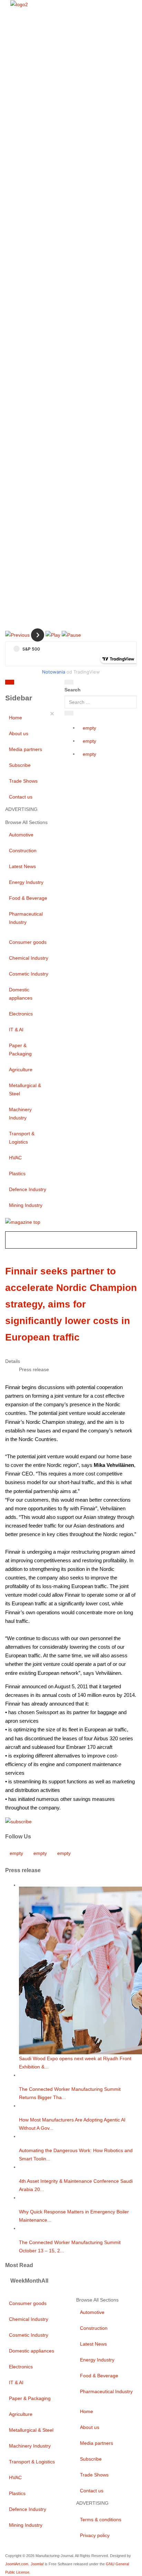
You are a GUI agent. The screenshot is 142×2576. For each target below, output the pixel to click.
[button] (17, 635)
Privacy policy (95, 2535)
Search (73, 690)
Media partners (26, 749)
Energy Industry (26, 882)
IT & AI (16, 1030)
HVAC (15, 1158)
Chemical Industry (29, 958)
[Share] (69, 713)
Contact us (21, 797)
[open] (45, 684)
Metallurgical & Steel (25, 1089)
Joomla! (37, 2564)
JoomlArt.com (17, 2564)
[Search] (69, 682)
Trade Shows (23, 781)
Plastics (17, 1174)
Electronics (21, 1014)
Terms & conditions (101, 2520)
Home (16, 718)
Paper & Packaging (20, 1050)
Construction (23, 851)
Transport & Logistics (22, 1138)
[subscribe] (18, 1821)
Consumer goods (28, 942)
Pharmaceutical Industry (26, 918)
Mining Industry (26, 1205)
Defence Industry (28, 1189)
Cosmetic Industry (29, 974)
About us (19, 733)
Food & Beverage (28, 898)
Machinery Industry (20, 1114)
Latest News (22, 866)
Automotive (21, 835)
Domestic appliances (21, 994)
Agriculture (21, 1070)
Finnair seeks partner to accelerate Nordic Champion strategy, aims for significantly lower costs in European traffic (71, 1304)
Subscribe (20, 765)
